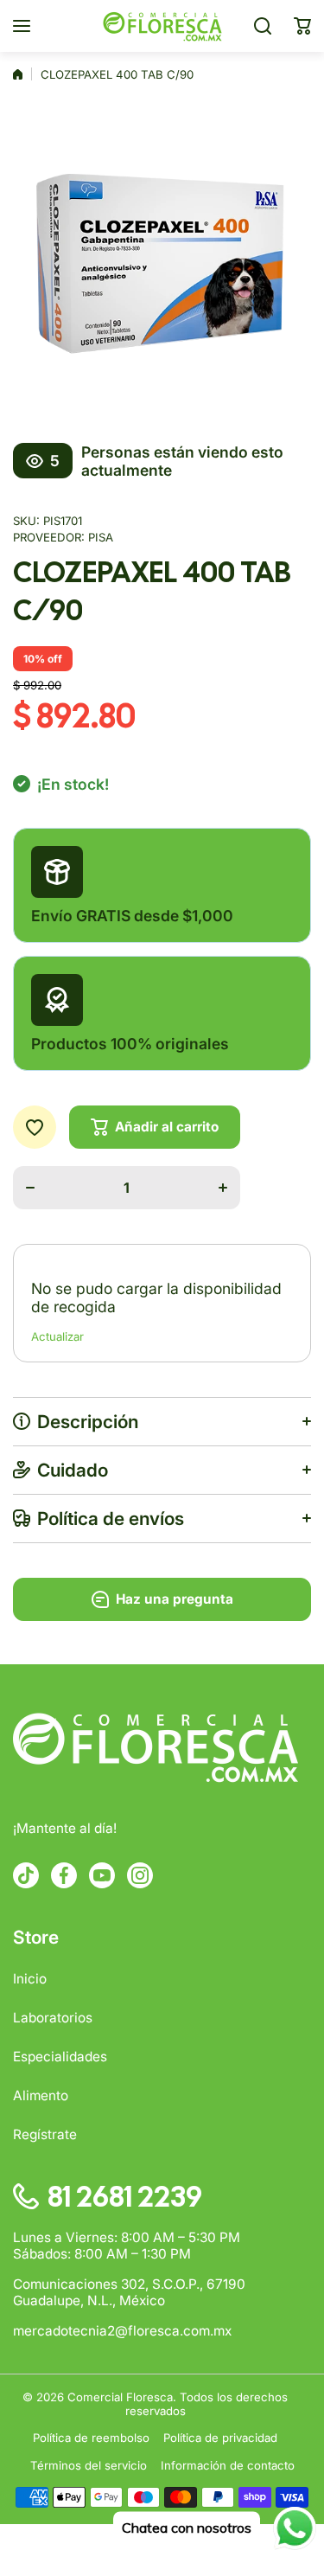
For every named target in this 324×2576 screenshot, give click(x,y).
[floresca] (162, 26)
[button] (302, 26)
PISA (101, 537)
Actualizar (57, 1336)
